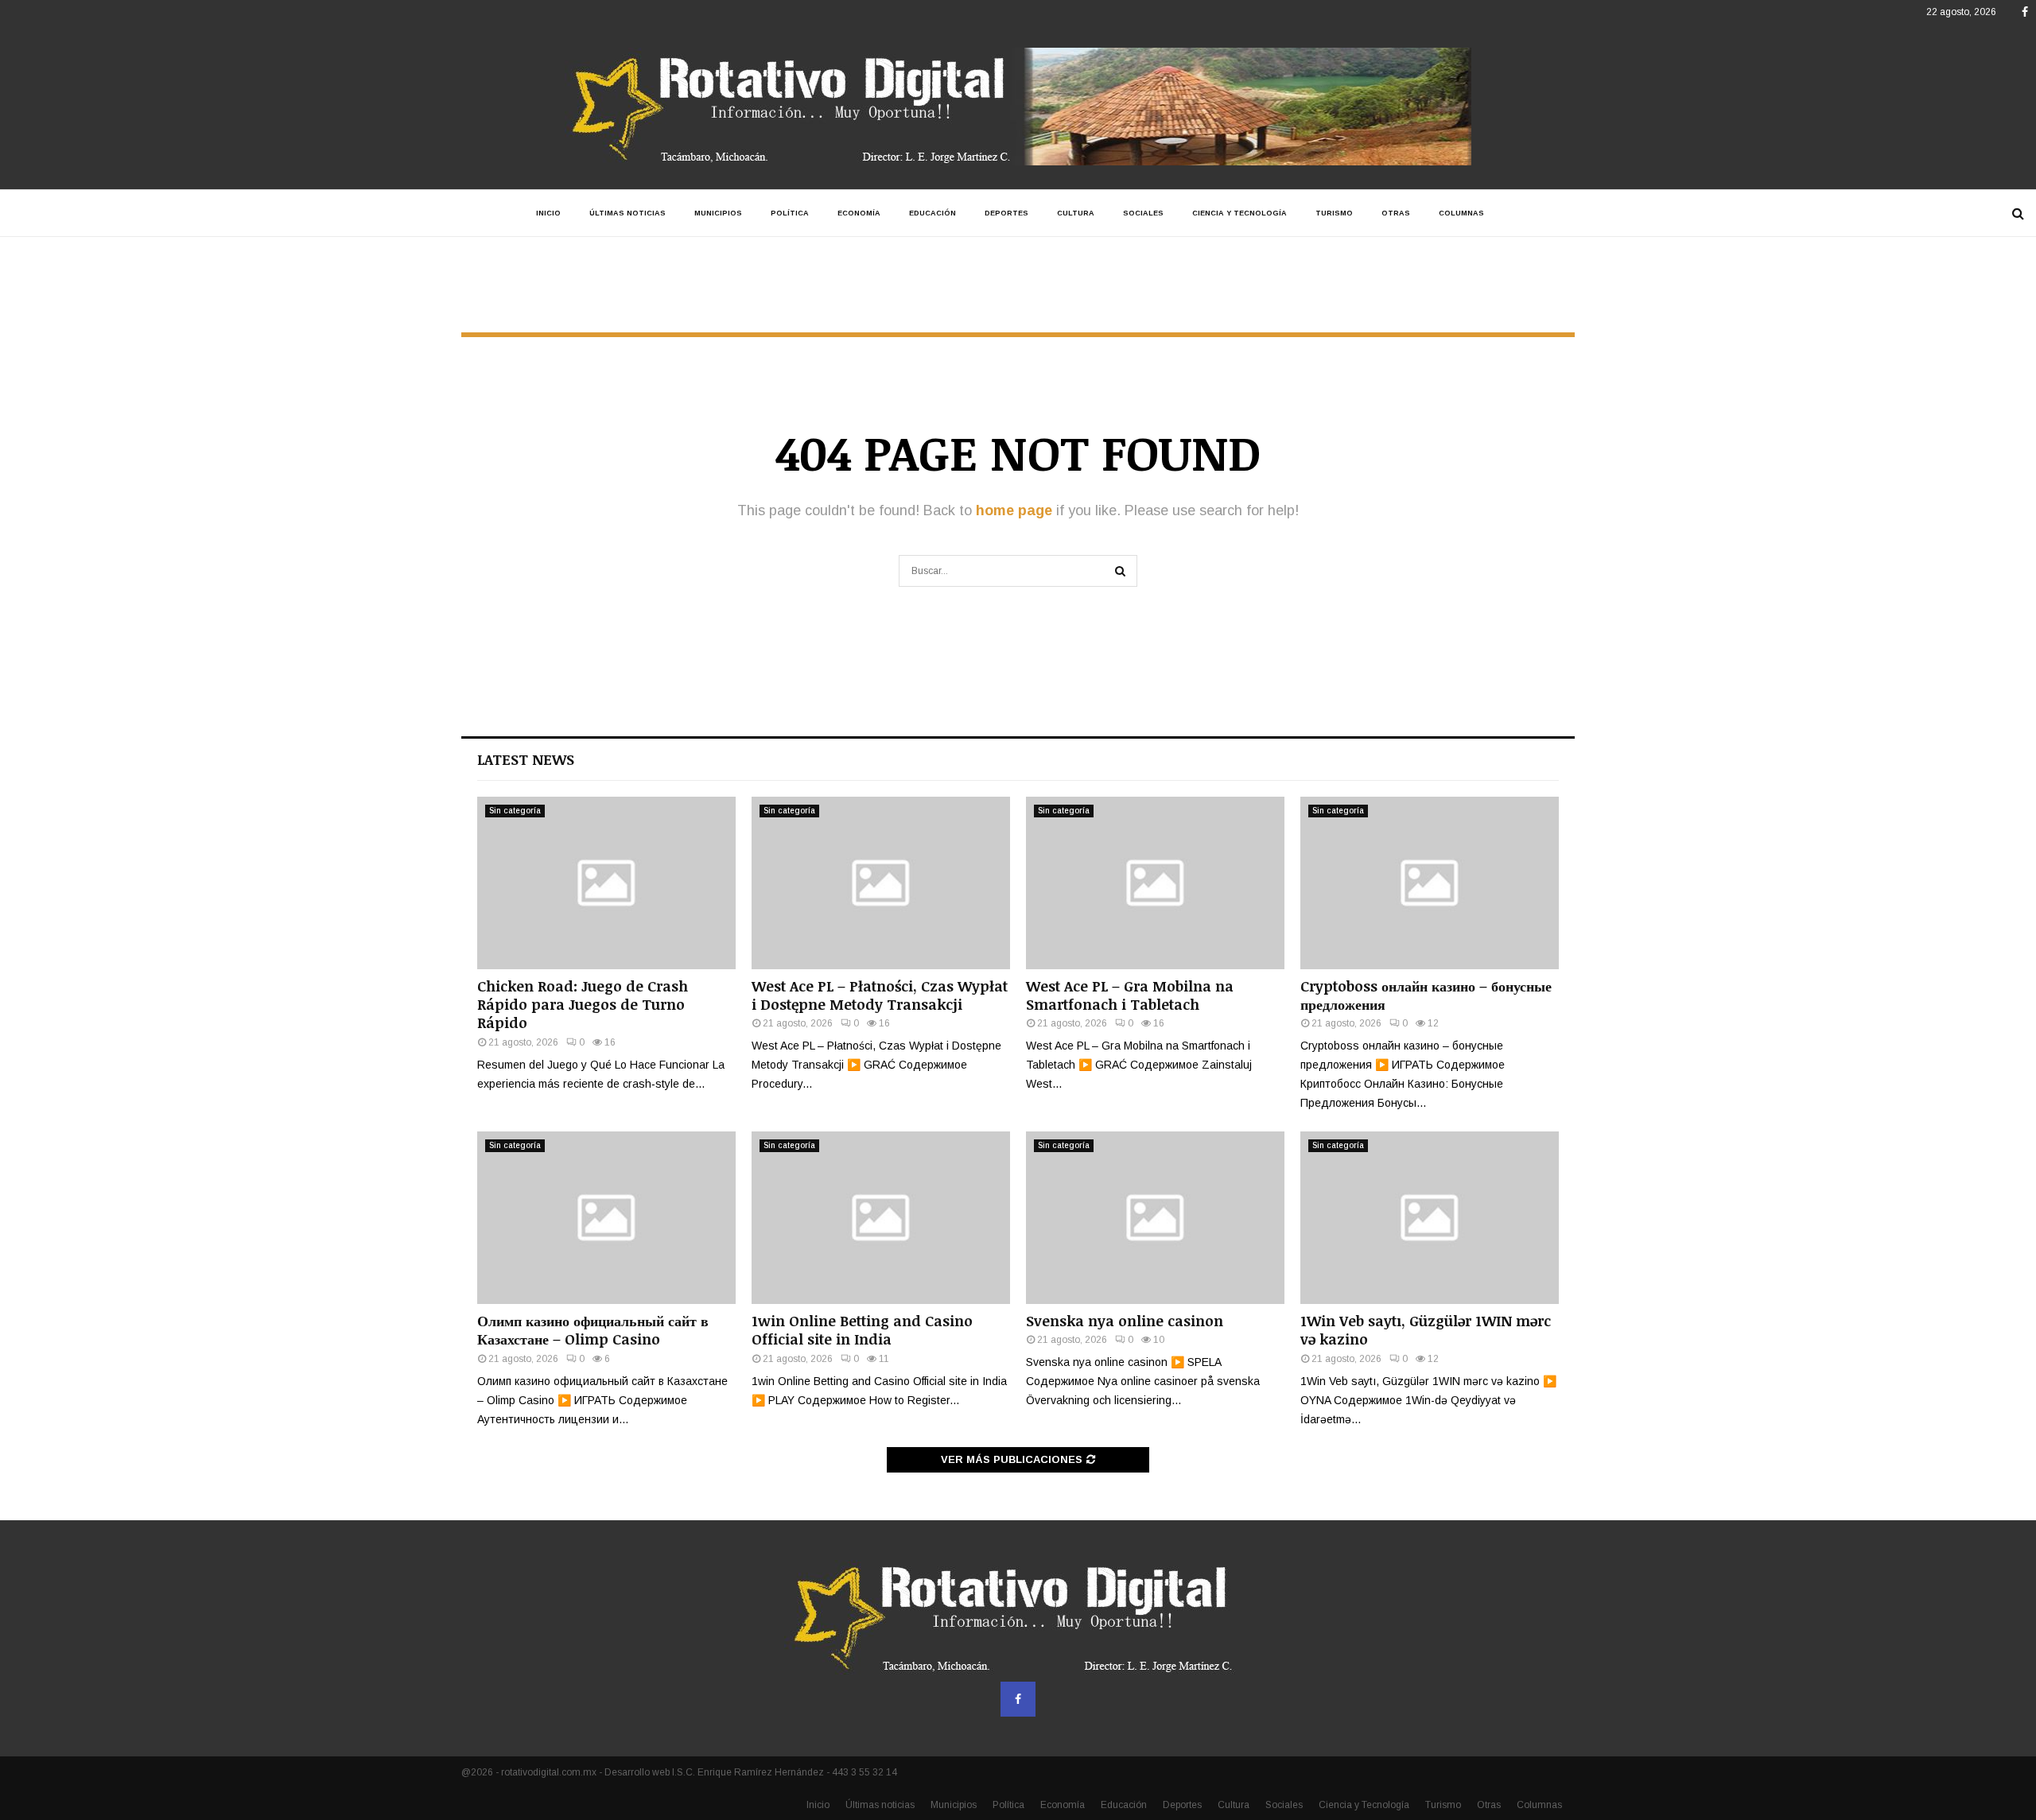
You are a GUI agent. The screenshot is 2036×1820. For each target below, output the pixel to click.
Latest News (526, 759)
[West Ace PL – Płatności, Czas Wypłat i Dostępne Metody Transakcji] (881, 883)
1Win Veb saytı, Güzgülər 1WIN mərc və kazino (1426, 1330)
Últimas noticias (628, 213)
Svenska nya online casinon (1125, 1321)
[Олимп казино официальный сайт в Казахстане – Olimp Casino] (606, 1218)
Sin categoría (515, 811)
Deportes (1006, 213)
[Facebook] (1018, 1699)
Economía (859, 213)
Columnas (1461, 213)
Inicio (548, 213)
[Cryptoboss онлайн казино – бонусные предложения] (1430, 883)
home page (1014, 510)
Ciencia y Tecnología (1239, 213)
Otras (1396, 213)
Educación (933, 213)
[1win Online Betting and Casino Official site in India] (881, 1218)
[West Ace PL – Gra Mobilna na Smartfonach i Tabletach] (1155, 883)
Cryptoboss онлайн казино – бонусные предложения (1426, 995)
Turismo (1334, 213)
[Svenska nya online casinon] (1155, 1218)
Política (790, 213)
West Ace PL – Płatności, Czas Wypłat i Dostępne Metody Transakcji (880, 995)
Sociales (1143, 213)
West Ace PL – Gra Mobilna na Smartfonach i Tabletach (1130, 995)
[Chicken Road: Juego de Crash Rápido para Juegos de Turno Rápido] (606, 883)
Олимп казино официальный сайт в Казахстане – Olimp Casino (593, 1330)
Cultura (1076, 213)
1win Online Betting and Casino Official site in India (862, 1330)
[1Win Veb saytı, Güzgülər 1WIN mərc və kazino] (1430, 1218)
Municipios (718, 213)
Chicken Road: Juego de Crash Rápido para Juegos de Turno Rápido (583, 1005)
